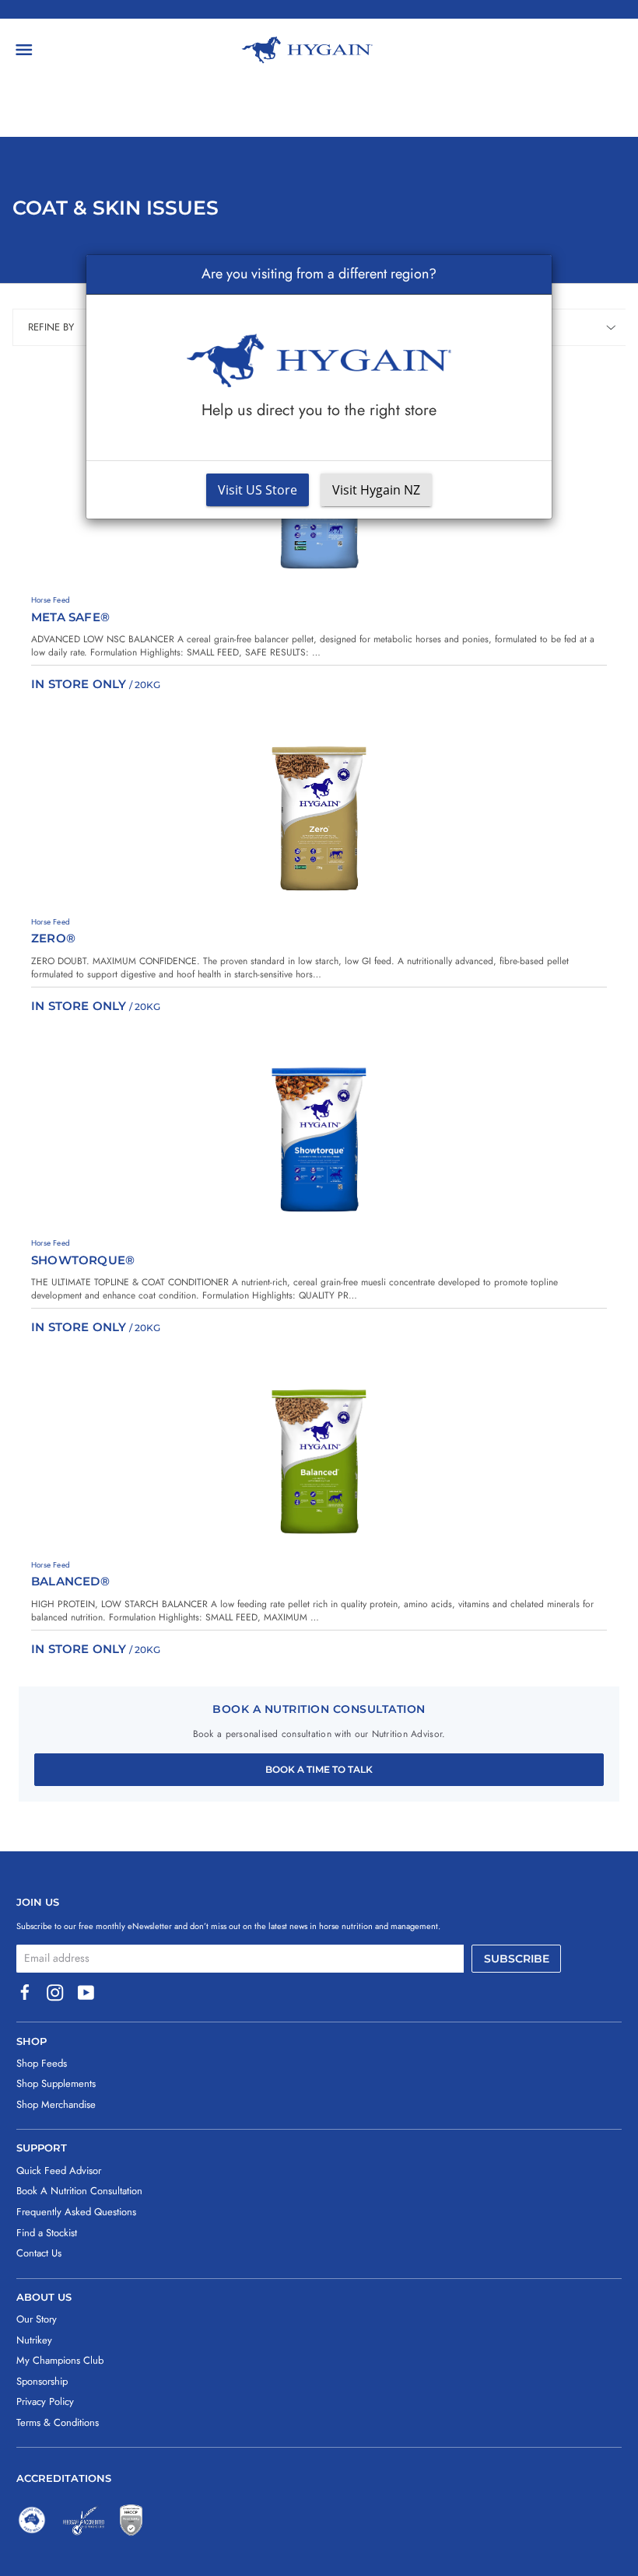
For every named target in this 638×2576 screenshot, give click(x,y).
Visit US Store (258, 490)
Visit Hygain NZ (376, 490)
